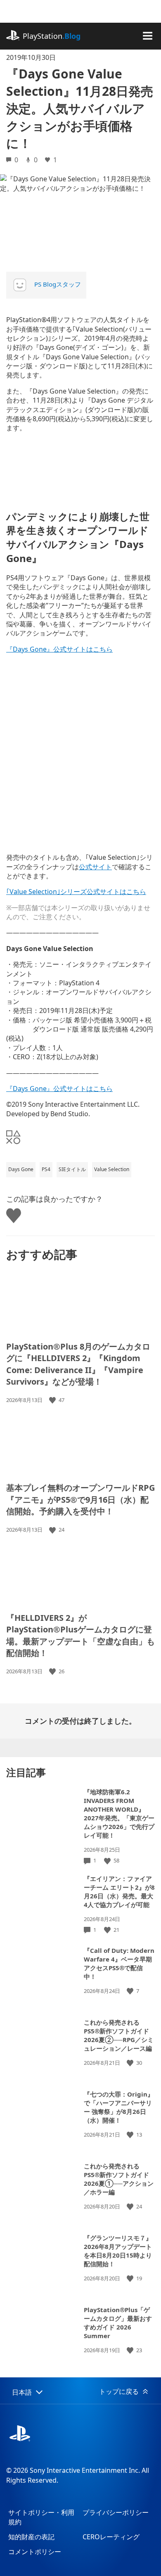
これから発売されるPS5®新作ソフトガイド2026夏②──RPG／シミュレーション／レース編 (119, 2035)
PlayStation (52, 36)
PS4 (46, 1169)
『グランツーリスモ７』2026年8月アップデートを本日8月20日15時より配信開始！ (118, 2251)
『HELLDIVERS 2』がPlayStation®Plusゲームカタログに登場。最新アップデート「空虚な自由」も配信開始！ (80, 1635)
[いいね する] (53, 1400)
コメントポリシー (35, 2552)
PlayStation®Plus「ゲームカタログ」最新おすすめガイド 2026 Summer (118, 2323)
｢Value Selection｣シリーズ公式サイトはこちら (76, 892)
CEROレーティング (111, 2537)
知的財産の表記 (31, 2537)
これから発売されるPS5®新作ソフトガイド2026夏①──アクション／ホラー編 (119, 2179)
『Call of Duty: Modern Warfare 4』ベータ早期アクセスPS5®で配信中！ (119, 1963)
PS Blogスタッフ (58, 284)
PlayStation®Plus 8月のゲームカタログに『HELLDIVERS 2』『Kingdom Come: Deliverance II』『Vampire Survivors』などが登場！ (78, 1364)
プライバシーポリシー (116, 2512)
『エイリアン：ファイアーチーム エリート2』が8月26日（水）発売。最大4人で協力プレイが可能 (119, 1892)
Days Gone (21, 1169)
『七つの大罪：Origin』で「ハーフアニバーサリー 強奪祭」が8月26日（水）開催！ (119, 2107)
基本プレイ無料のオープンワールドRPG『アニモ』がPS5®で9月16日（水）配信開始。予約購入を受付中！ (80, 1499)
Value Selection (112, 1169)
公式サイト (95, 867)
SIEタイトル (72, 1169)
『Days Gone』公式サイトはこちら (59, 649)
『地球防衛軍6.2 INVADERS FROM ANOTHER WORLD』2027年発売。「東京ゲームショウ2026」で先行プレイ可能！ (119, 1813)
